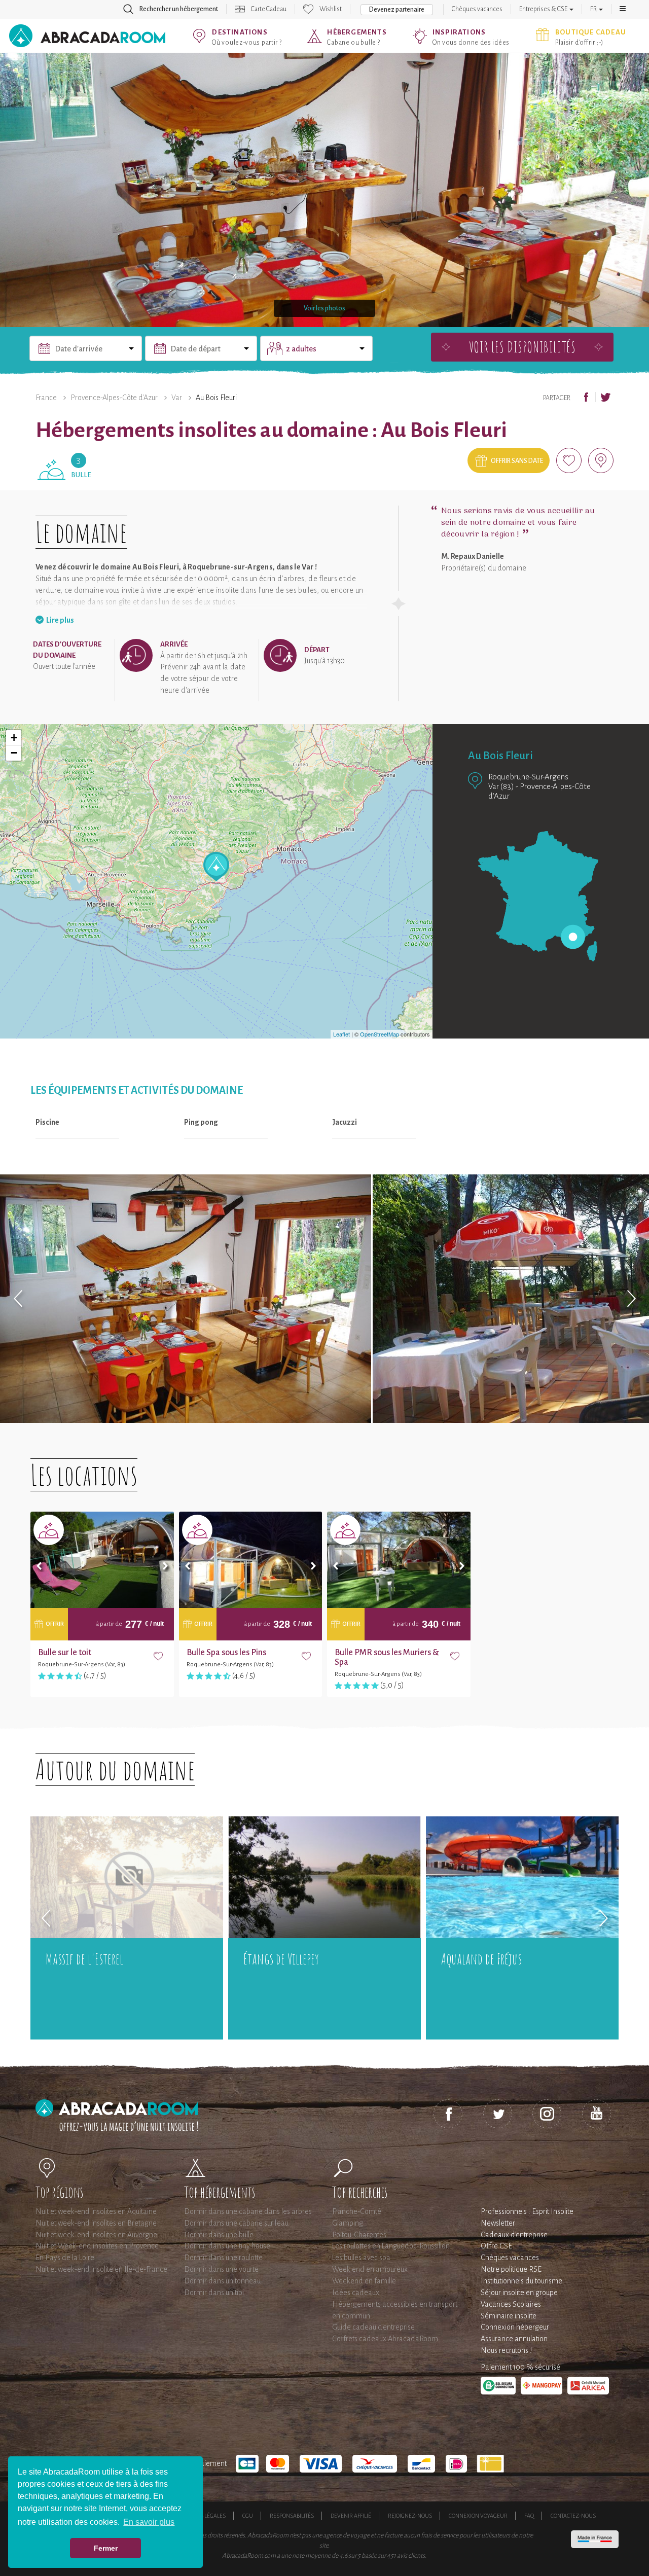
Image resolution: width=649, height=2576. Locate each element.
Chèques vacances (477, 9)
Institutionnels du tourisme (521, 2281)
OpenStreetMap (380, 1034)
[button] (623, 9)
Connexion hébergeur (515, 2327)
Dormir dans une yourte (221, 2269)
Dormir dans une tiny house (227, 2246)
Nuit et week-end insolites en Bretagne (96, 2223)
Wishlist (331, 9)
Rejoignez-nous (410, 2516)
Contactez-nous (573, 2516)
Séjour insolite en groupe (519, 2293)
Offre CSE (496, 2246)
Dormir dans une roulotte (223, 2258)
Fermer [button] (106, 2548)
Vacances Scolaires (511, 2304)
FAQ (529, 2516)
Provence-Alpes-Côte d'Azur (114, 398)
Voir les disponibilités (522, 347)
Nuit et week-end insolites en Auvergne (96, 2235)
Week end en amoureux (370, 2269)
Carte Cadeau (269, 9)
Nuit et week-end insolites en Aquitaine (96, 2211)
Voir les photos (324, 308)
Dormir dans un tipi (214, 2293)
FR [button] (594, 9)
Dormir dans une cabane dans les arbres (248, 2211)
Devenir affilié (351, 2516)
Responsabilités (292, 2516)
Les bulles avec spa (361, 2258)
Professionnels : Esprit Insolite (527, 2211)
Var (177, 398)
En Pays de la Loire (65, 2258)
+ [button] (14, 738)
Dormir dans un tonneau (222, 2281)
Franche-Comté (357, 2211)
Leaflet (341, 1034)
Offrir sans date (517, 461)
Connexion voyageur (478, 2516)
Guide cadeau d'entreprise (373, 2327)
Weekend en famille (364, 2281)
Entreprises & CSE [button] (544, 9)
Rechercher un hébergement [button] (179, 9)
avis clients (411, 2556)
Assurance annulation (514, 2339)
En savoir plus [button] (149, 2522)
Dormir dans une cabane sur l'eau (236, 2223)
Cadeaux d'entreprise (514, 2235)
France (46, 398)
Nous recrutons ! (506, 2350)
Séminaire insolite (509, 2316)
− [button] (14, 753)
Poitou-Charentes (359, 2235)
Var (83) (501, 786)
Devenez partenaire (397, 10)
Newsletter (498, 2223)
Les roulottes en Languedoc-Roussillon (391, 2246)
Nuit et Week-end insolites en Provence (97, 2246)
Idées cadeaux (356, 2293)
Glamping (348, 2223)
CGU (248, 2516)
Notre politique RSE (511, 2269)
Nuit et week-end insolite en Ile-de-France (101, 2269)
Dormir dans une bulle (219, 2235)
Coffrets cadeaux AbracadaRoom (385, 2339)
